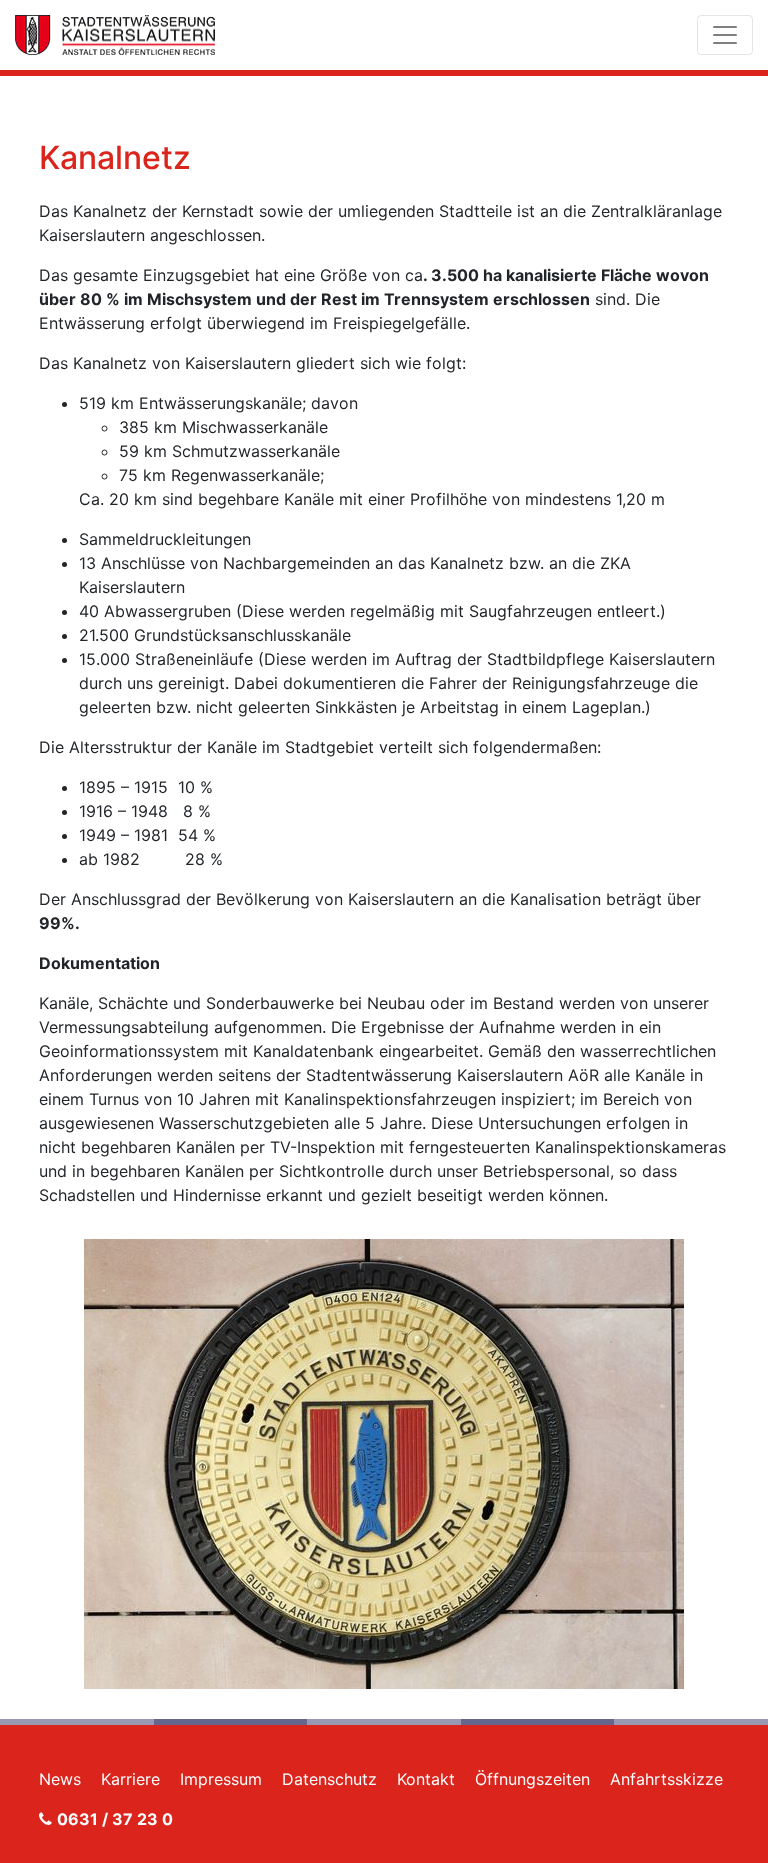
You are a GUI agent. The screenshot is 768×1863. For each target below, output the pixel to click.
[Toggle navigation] (725, 35)
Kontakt (426, 1779)
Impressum (221, 1779)
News (60, 1779)
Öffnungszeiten (532, 1779)
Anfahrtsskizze (666, 1779)
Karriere (130, 1779)
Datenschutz (329, 1779)
